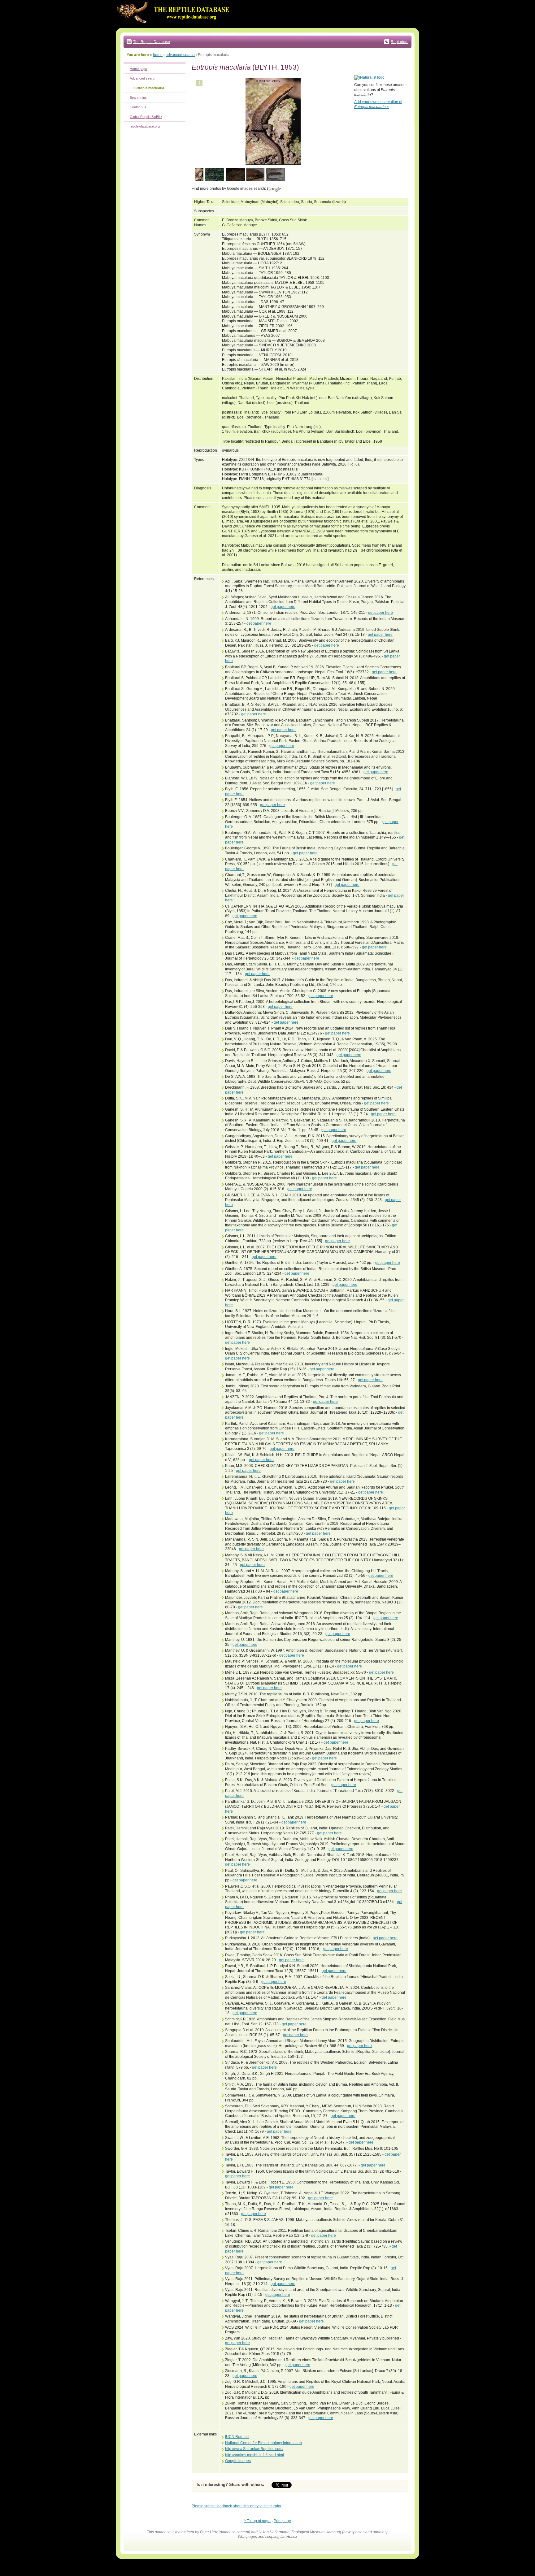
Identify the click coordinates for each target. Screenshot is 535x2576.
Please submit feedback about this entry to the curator (237, 2506)
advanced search (180, 55)
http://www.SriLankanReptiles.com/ (254, 2449)
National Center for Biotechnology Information (263, 2443)
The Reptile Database (152, 42)
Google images (238, 2461)
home (158, 55)
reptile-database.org (145, 126)
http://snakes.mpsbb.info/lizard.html (254, 2455)
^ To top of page (257, 2521)
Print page (282, 2521)
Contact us (138, 107)
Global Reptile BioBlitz (146, 117)
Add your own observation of (378, 104)
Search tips (138, 98)
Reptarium (400, 42)
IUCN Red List (237, 2437)
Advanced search (143, 78)
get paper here (283, 607)
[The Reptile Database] (175, 27)
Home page (138, 69)
